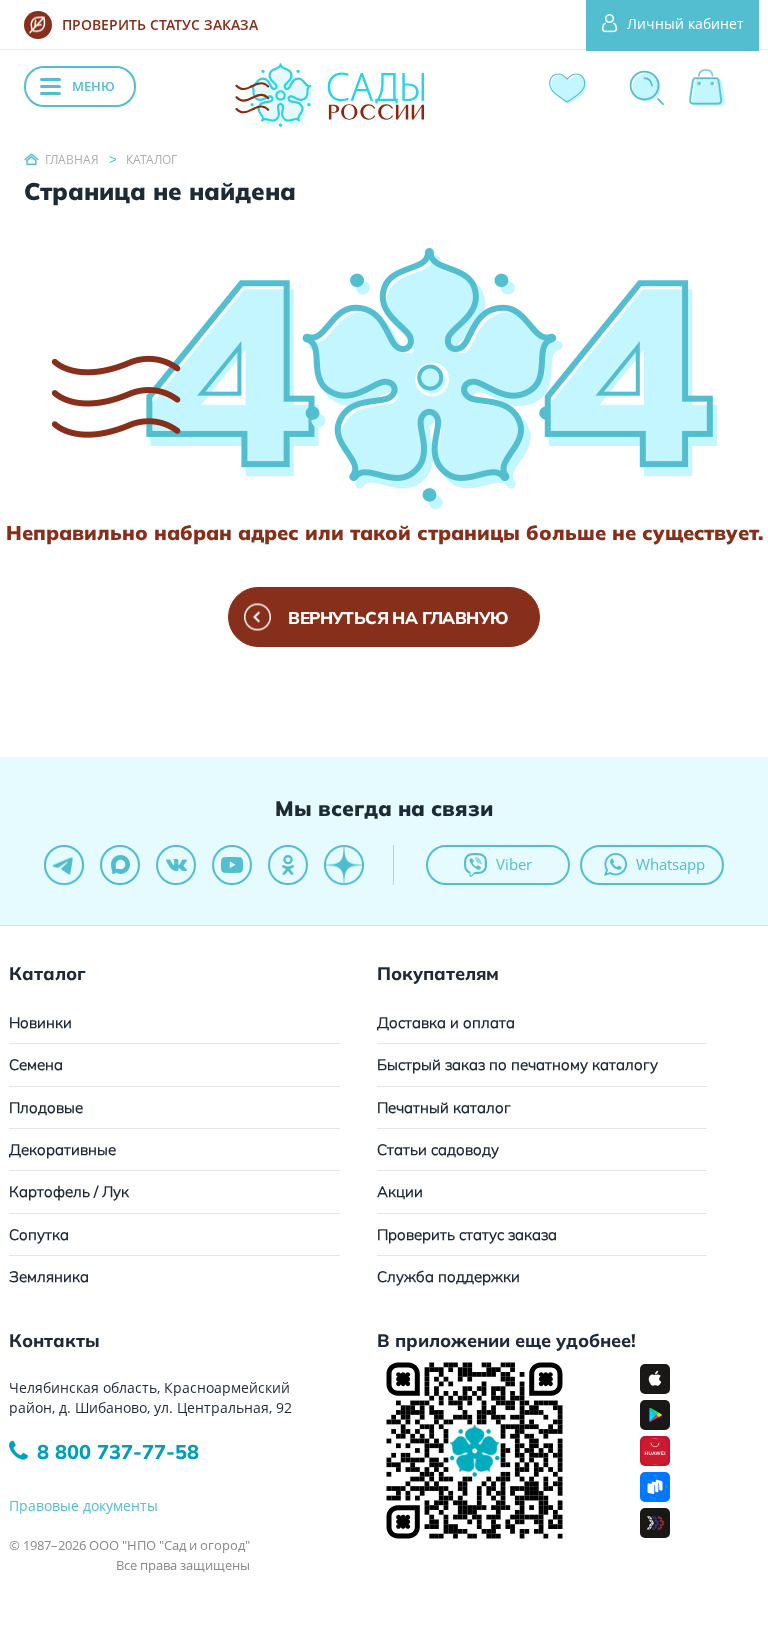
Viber (514, 864)
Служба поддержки (448, 1276)
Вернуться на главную (398, 617)
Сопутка (39, 1234)
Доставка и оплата (446, 1022)
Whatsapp (670, 864)
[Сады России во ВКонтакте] (176, 865)
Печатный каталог (444, 1107)
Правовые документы (83, 1505)
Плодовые (46, 1107)
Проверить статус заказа (467, 1234)
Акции (400, 1191)
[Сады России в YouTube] (232, 865)
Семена (36, 1064)
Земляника (49, 1276)
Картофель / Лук (69, 1191)
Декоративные (62, 1149)
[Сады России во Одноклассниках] (288, 865)
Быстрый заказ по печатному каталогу (517, 1064)
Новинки (40, 1022)
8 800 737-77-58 (118, 1451)
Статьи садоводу (438, 1149)
